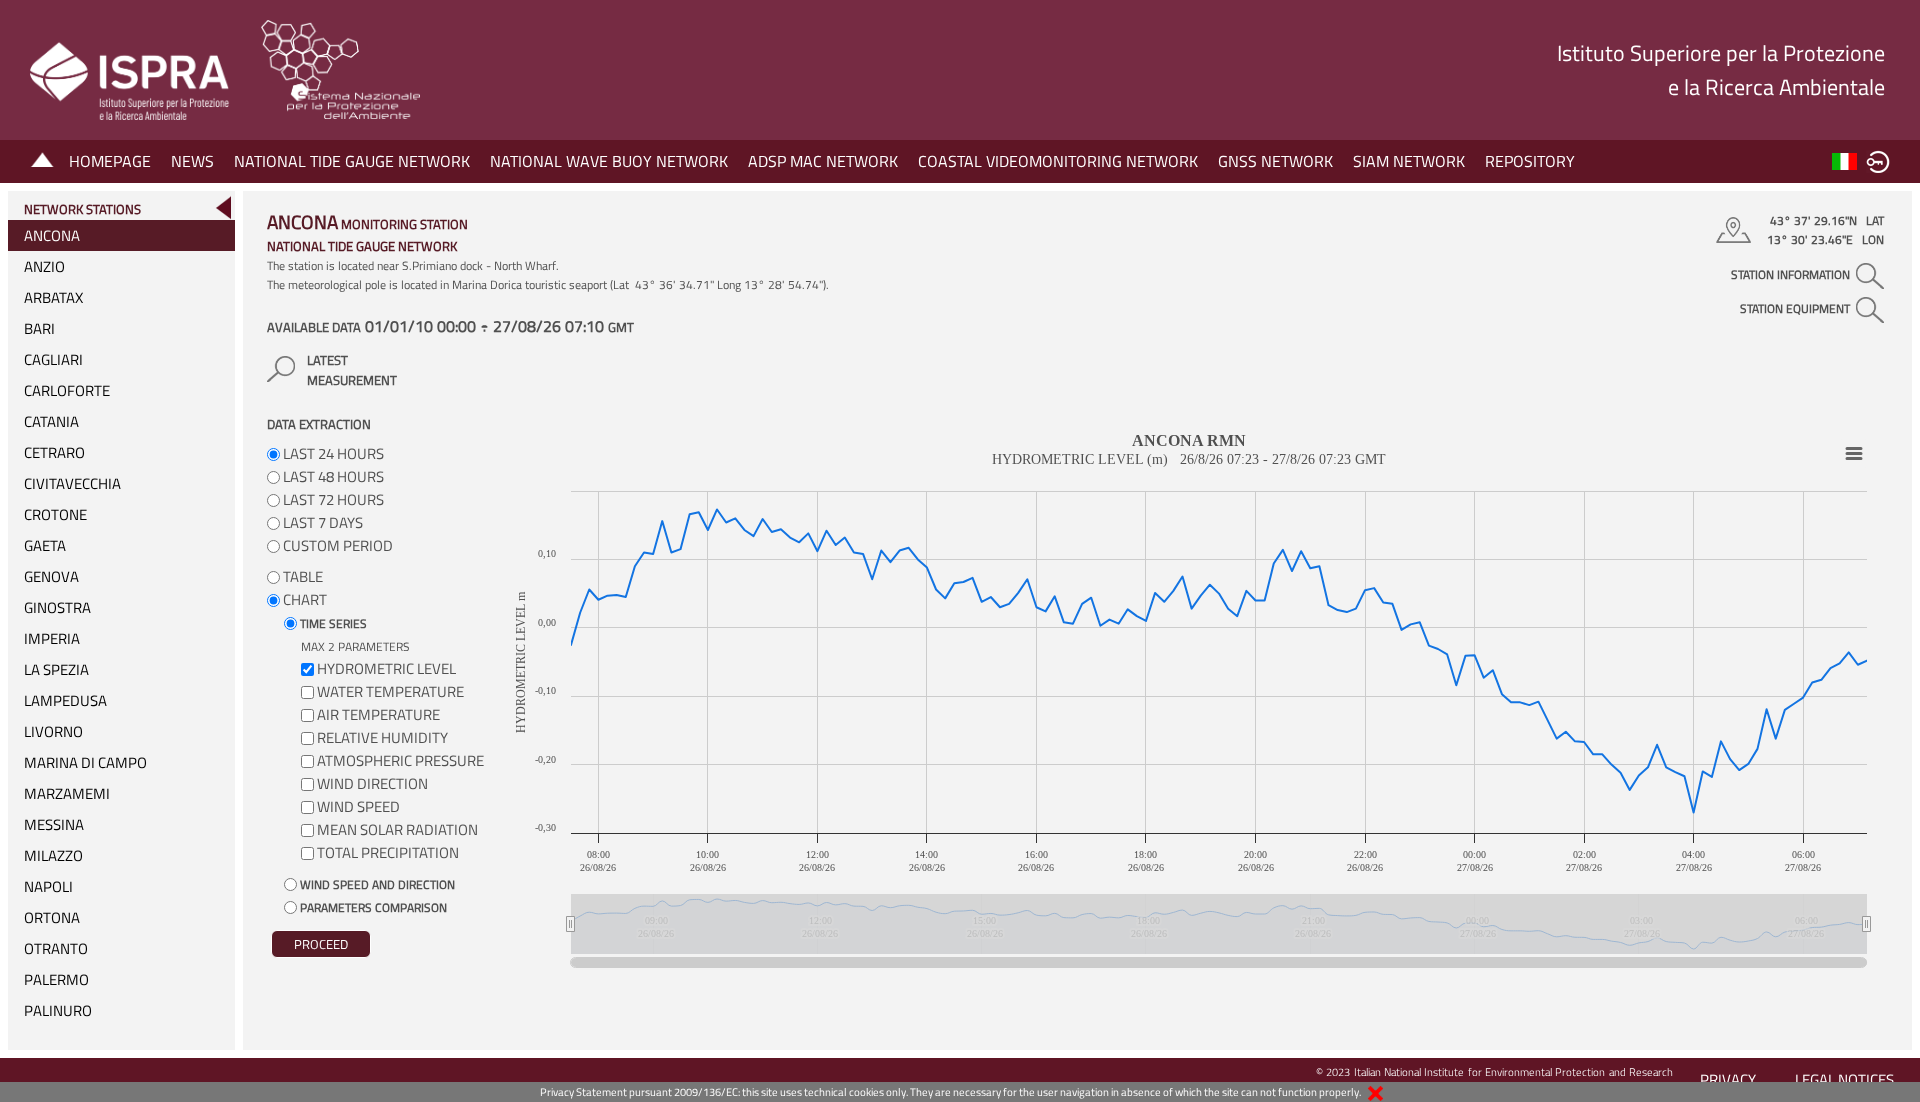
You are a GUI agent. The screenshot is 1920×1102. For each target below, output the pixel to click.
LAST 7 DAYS (321, 522)
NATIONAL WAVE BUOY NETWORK (609, 161)
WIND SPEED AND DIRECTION (376, 884)
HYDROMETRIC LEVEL (386, 668)
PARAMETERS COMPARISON (372, 907)
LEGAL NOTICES (1844, 1079)
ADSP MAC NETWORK (823, 161)
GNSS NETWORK (1275, 161)
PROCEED (321, 944)
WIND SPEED (358, 806)
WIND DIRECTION (372, 783)
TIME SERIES (332, 623)
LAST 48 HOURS (332, 476)
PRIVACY (1728, 1079)
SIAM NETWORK (1409, 161)
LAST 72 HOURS (332, 499)
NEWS (192, 161)
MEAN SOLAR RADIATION (397, 829)
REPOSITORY (1530, 161)
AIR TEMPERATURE (378, 714)
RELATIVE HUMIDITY (382, 737)
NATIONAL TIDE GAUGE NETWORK (352, 161)
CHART (303, 599)
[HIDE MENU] (223, 207)
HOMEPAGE (110, 161)
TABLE (301, 576)
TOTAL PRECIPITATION (388, 852)
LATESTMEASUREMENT (352, 370)
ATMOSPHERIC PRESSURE (400, 760)
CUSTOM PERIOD (336, 545)
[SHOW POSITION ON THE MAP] (1736, 230)
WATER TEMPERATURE (390, 691)
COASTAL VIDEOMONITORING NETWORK (1058, 161)
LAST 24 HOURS (332, 453)
